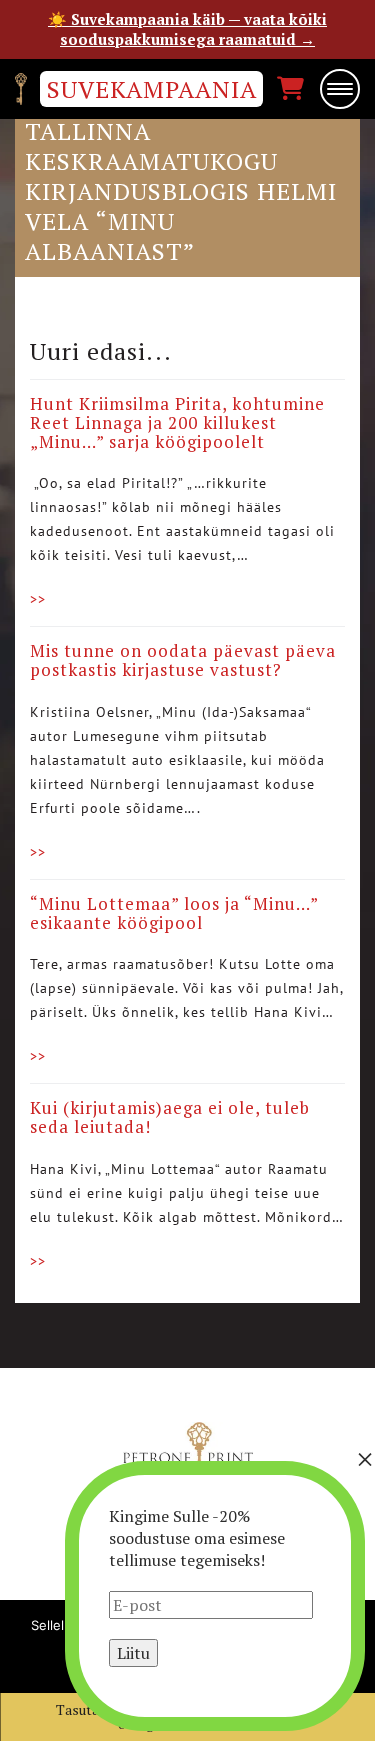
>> (38, 599)
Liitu (133, 1653)
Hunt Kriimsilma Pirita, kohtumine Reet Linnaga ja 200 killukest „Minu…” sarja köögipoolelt (177, 422)
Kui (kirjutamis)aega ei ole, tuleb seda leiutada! (170, 1117)
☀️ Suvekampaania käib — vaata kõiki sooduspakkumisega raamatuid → (187, 29)
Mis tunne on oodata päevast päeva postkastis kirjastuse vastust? (183, 660)
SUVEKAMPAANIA (152, 89)
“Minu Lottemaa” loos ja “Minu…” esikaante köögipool (174, 913)
